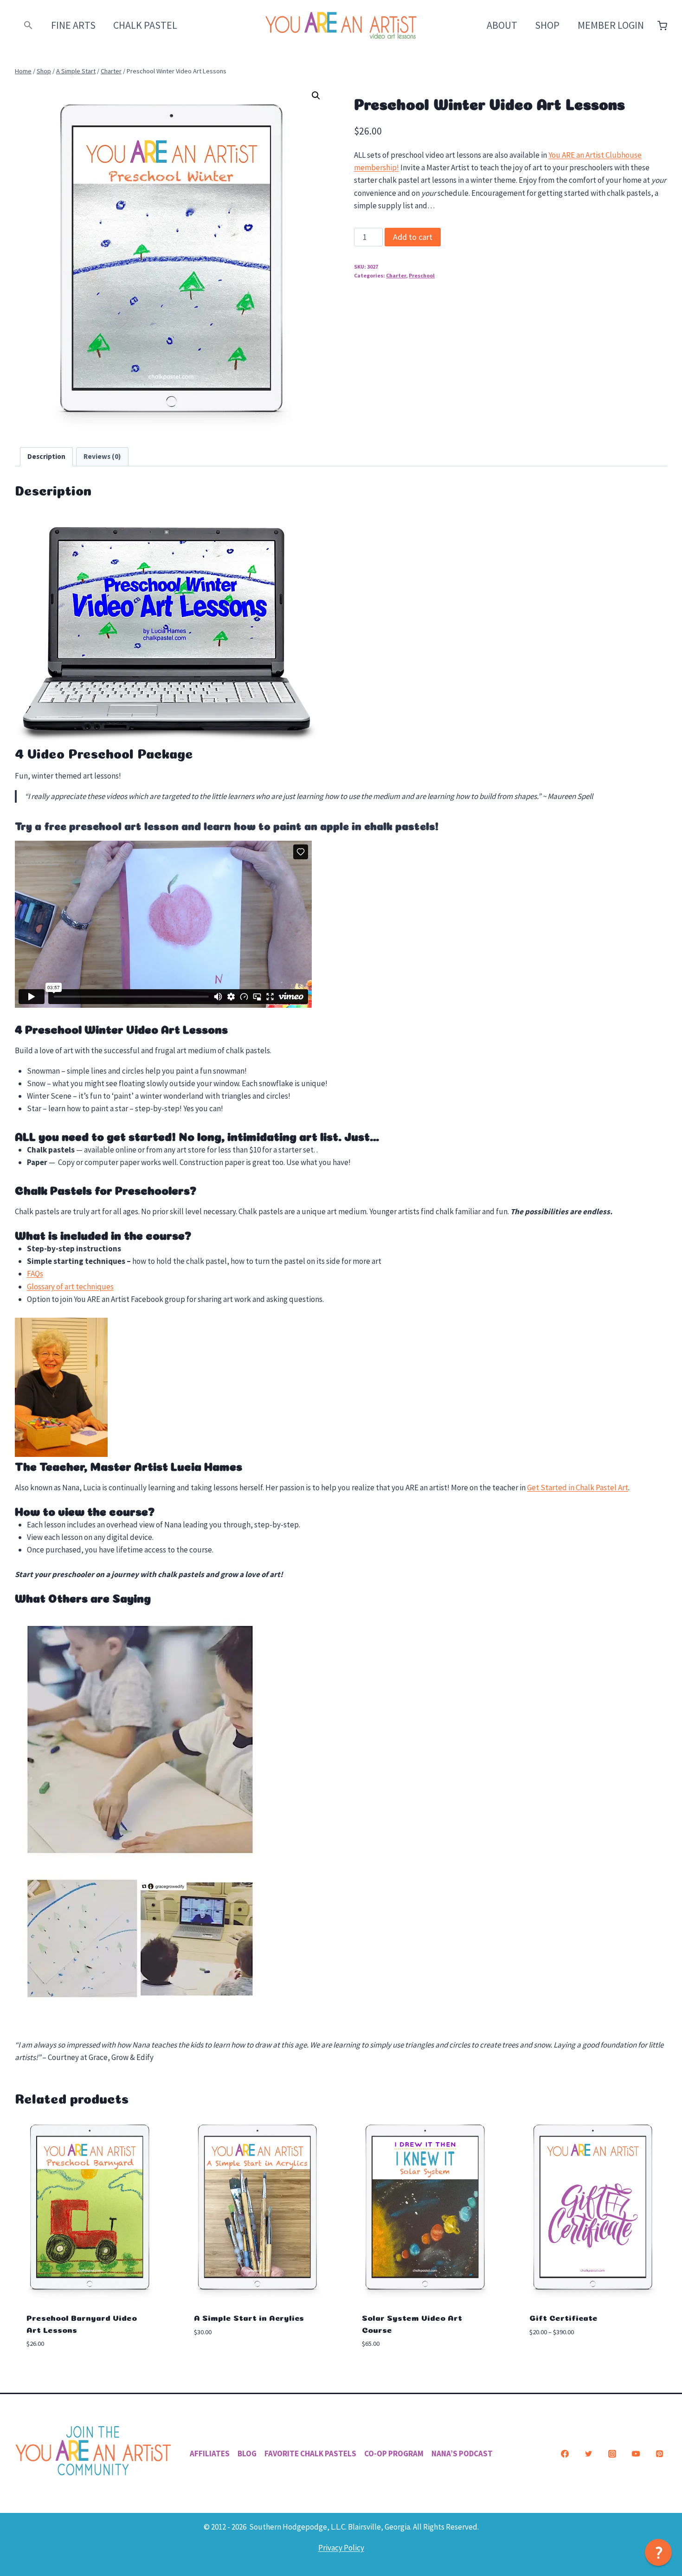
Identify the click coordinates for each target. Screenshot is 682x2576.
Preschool (422, 275)
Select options (557, 2360)
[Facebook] (565, 2454)
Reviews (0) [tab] (102, 456)
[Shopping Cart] (662, 26)
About (502, 25)
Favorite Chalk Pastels (310, 2454)
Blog (247, 2454)
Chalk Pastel (145, 25)
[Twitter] (588, 2454)
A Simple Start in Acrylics (249, 2317)
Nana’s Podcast (462, 2454)
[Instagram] (612, 2454)
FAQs (35, 1274)
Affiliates (210, 2454)
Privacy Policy (341, 2548)
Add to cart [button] (215, 2360)
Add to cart (413, 237)
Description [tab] (46, 456)
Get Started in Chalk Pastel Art (578, 1488)
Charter (396, 275)
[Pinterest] (659, 2454)
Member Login (611, 25)
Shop (547, 25)
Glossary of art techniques (70, 1287)
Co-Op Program (394, 2454)
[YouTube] (636, 2454)
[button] (29, 25)
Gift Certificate (563, 2317)
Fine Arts (73, 25)
